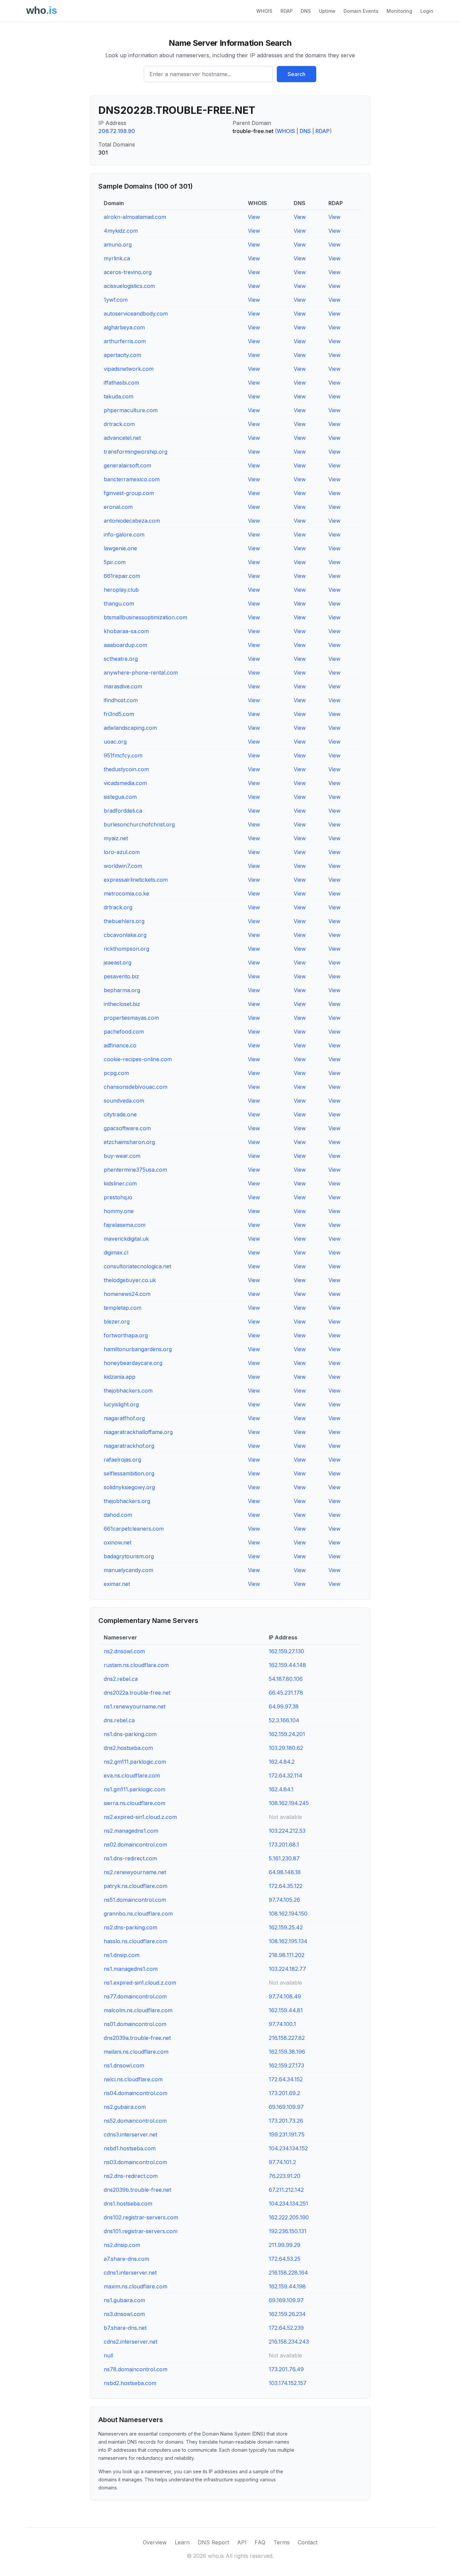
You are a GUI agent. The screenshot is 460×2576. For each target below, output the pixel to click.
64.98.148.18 (285, 1872)
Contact (308, 2542)
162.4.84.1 (281, 1789)
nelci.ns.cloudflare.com (133, 2079)
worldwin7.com (123, 866)
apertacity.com (122, 355)
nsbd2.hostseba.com (130, 2383)
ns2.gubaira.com (125, 2107)
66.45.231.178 (286, 1693)
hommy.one (119, 1211)
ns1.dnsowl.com (124, 2065)
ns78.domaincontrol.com (136, 2369)
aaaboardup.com (125, 645)
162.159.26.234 (287, 2314)
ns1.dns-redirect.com (130, 1858)
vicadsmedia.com (125, 783)
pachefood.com (124, 1032)
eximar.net (117, 1584)
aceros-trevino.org (128, 272)
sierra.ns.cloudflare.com (135, 1803)
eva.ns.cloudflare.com (132, 1775)
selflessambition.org (129, 1473)
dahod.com (118, 1515)
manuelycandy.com (128, 1570)
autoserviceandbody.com (136, 314)
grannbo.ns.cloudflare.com (138, 1914)
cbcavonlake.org (125, 935)
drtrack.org (118, 907)
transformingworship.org (136, 452)
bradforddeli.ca (123, 811)
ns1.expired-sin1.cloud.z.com (140, 1983)
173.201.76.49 (286, 2369)
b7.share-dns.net (125, 2328)
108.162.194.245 (289, 1803)
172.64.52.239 (286, 2328)
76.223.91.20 (285, 2176)
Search (297, 74)
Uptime (327, 11)
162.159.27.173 (286, 2065)
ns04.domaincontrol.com (136, 2093)
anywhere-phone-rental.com (141, 673)
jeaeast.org (118, 963)
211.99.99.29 (285, 2245)
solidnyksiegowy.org (129, 1487)
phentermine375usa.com (135, 1170)
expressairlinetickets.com (136, 880)
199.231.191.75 (287, 2134)
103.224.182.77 (287, 1969)
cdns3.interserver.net (130, 2134)
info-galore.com (124, 534)
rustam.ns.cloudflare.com (136, 1665)
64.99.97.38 (284, 1706)
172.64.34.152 (286, 2079)
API (242, 2542)
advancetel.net (122, 438)
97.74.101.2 (282, 2162)
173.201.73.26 (286, 2121)
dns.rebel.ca (119, 1720)
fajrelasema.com (125, 1225)
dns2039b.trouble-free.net (137, 2190)
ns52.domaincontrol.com (135, 2121)
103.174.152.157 (288, 2383)
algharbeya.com (124, 327)
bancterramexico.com (132, 479)
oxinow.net (118, 1542)
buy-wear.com (122, 1156)
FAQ (260, 2542)
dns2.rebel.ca (121, 1679)
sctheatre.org (121, 659)
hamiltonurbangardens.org (138, 1349)
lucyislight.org (121, 1404)
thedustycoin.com (126, 769)
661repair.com (122, 576)
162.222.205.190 (289, 2217)
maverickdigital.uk (126, 1239)
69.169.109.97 (286, 2107)
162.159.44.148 (287, 1665)
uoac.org (115, 742)
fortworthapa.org (126, 1335)
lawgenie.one (120, 548)
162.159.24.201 (287, 1734)
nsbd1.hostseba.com (130, 2148)
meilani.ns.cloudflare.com (136, 2052)
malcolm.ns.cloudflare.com (138, 2010)
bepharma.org (122, 990)
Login (427, 11)
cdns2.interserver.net (130, 2342)
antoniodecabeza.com (132, 521)
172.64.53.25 (285, 2259)
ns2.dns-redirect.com (131, 2176)
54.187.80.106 (286, 1679)
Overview (155, 2542)
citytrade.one (120, 1114)
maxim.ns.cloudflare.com (136, 2286)
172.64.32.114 (286, 1775)
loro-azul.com (122, 852)
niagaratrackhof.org (129, 1446)
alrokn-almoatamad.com (135, 217)
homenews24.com (127, 1294)
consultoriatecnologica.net (137, 1266)
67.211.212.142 (286, 2190)
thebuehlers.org (124, 921)
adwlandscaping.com (130, 728)
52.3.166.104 (284, 1720)
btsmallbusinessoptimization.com (145, 617)
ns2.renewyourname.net (135, 1872)
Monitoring (399, 11)
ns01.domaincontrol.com (135, 2024)
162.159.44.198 (287, 2286)
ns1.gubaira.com (124, 2300)
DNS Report (213, 2542)
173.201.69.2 (284, 2093)
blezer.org (117, 1322)
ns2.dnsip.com (122, 2245)
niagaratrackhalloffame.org (138, 1432)
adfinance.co (120, 1045)
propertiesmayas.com (131, 1018)
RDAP (287, 11)
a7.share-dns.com (126, 2259)
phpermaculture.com (131, 410)
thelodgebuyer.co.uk (130, 1280)
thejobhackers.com (128, 1391)
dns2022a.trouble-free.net (137, 1693)
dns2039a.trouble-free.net (137, 2038)
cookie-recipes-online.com (138, 1059)
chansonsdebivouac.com (136, 1087)
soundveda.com (124, 1101)
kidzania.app (120, 1377)
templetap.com (123, 1308)
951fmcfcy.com (123, 755)
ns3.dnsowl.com (124, 2314)
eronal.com (118, 507)
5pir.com (115, 562)
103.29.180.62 (286, 1748)
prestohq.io (118, 1197)
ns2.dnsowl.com (124, 1651)
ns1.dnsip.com (122, 1955)
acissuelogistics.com (129, 286)
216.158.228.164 (288, 2273)
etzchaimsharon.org (129, 1142)
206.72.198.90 (117, 131)
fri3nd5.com (119, 714)
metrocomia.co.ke (126, 893)
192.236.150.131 (288, 2231)
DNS (306, 11)
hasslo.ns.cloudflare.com (136, 1941)
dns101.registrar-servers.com (141, 2231)
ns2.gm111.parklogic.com (135, 1762)
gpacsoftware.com (127, 1128)
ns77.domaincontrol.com (135, 1996)
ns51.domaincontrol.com (135, 1900)
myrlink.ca (117, 258)
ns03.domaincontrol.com (135, 2162)
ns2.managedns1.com (131, 1831)
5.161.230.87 (284, 1858)
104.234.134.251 (288, 2204)
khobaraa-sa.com (126, 631)
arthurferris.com (125, 341)
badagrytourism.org (129, 1556)
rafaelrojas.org (122, 1460)
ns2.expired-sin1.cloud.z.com (140, 1817)
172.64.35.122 (286, 1886)
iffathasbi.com (121, 383)
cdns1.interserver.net (130, 2273)
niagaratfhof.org (124, 1418)
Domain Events (361, 11)
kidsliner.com (120, 1183)
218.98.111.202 (287, 1955)
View (254, 217)
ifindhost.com (121, 700)
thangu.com (119, 604)
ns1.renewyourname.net (135, 1706)
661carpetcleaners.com (134, 1529)
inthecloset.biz (122, 1004)
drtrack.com (119, 424)
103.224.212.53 (287, 1831)
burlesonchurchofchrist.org (139, 824)
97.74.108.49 (285, 1996)
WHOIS (264, 11)
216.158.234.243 (289, 2342)
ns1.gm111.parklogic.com (135, 1789)
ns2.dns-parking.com (130, 1927)
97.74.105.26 (284, 1900)
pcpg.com (116, 1073)
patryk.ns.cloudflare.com (136, 1886)
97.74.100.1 (282, 2024)
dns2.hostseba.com (128, 1748)
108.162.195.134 (288, 1941)
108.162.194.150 (288, 1914)
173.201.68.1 (284, 1845)
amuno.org (118, 244)
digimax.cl (116, 1252)
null (108, 2355)
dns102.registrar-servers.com (141, 2217)
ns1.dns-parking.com (130, 1734)
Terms (282, 2542)
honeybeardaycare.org (133, 1363)
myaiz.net (116, 838)
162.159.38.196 (287, 2052)
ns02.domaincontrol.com (135, 1845)
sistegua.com (120, 797)
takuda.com (119, 396)
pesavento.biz (121, 976)
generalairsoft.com (127, 465)
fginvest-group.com (129, 493)
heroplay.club (121, 590)
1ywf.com (116, 300)
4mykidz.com (121, 231)
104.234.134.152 (288, 2148)
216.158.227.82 (287, 2038)
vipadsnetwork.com (129, 369)
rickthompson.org (126, 949)
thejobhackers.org (127, 1501)
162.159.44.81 (286, 2010)
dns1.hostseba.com (128, 2204)
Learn (182, 2542)
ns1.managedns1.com (131, 1969)
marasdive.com (123, 686)
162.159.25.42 (286, 1927)
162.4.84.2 (282, 1762)
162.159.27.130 (286, 1651)
